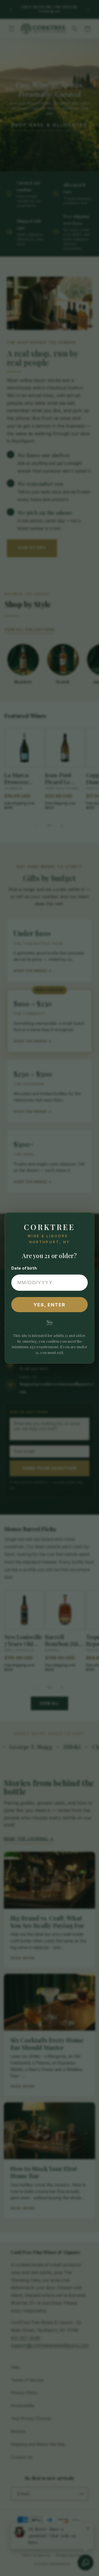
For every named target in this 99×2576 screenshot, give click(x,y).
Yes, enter (50, 1305)
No (50, 1322)
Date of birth (24, 1268)
